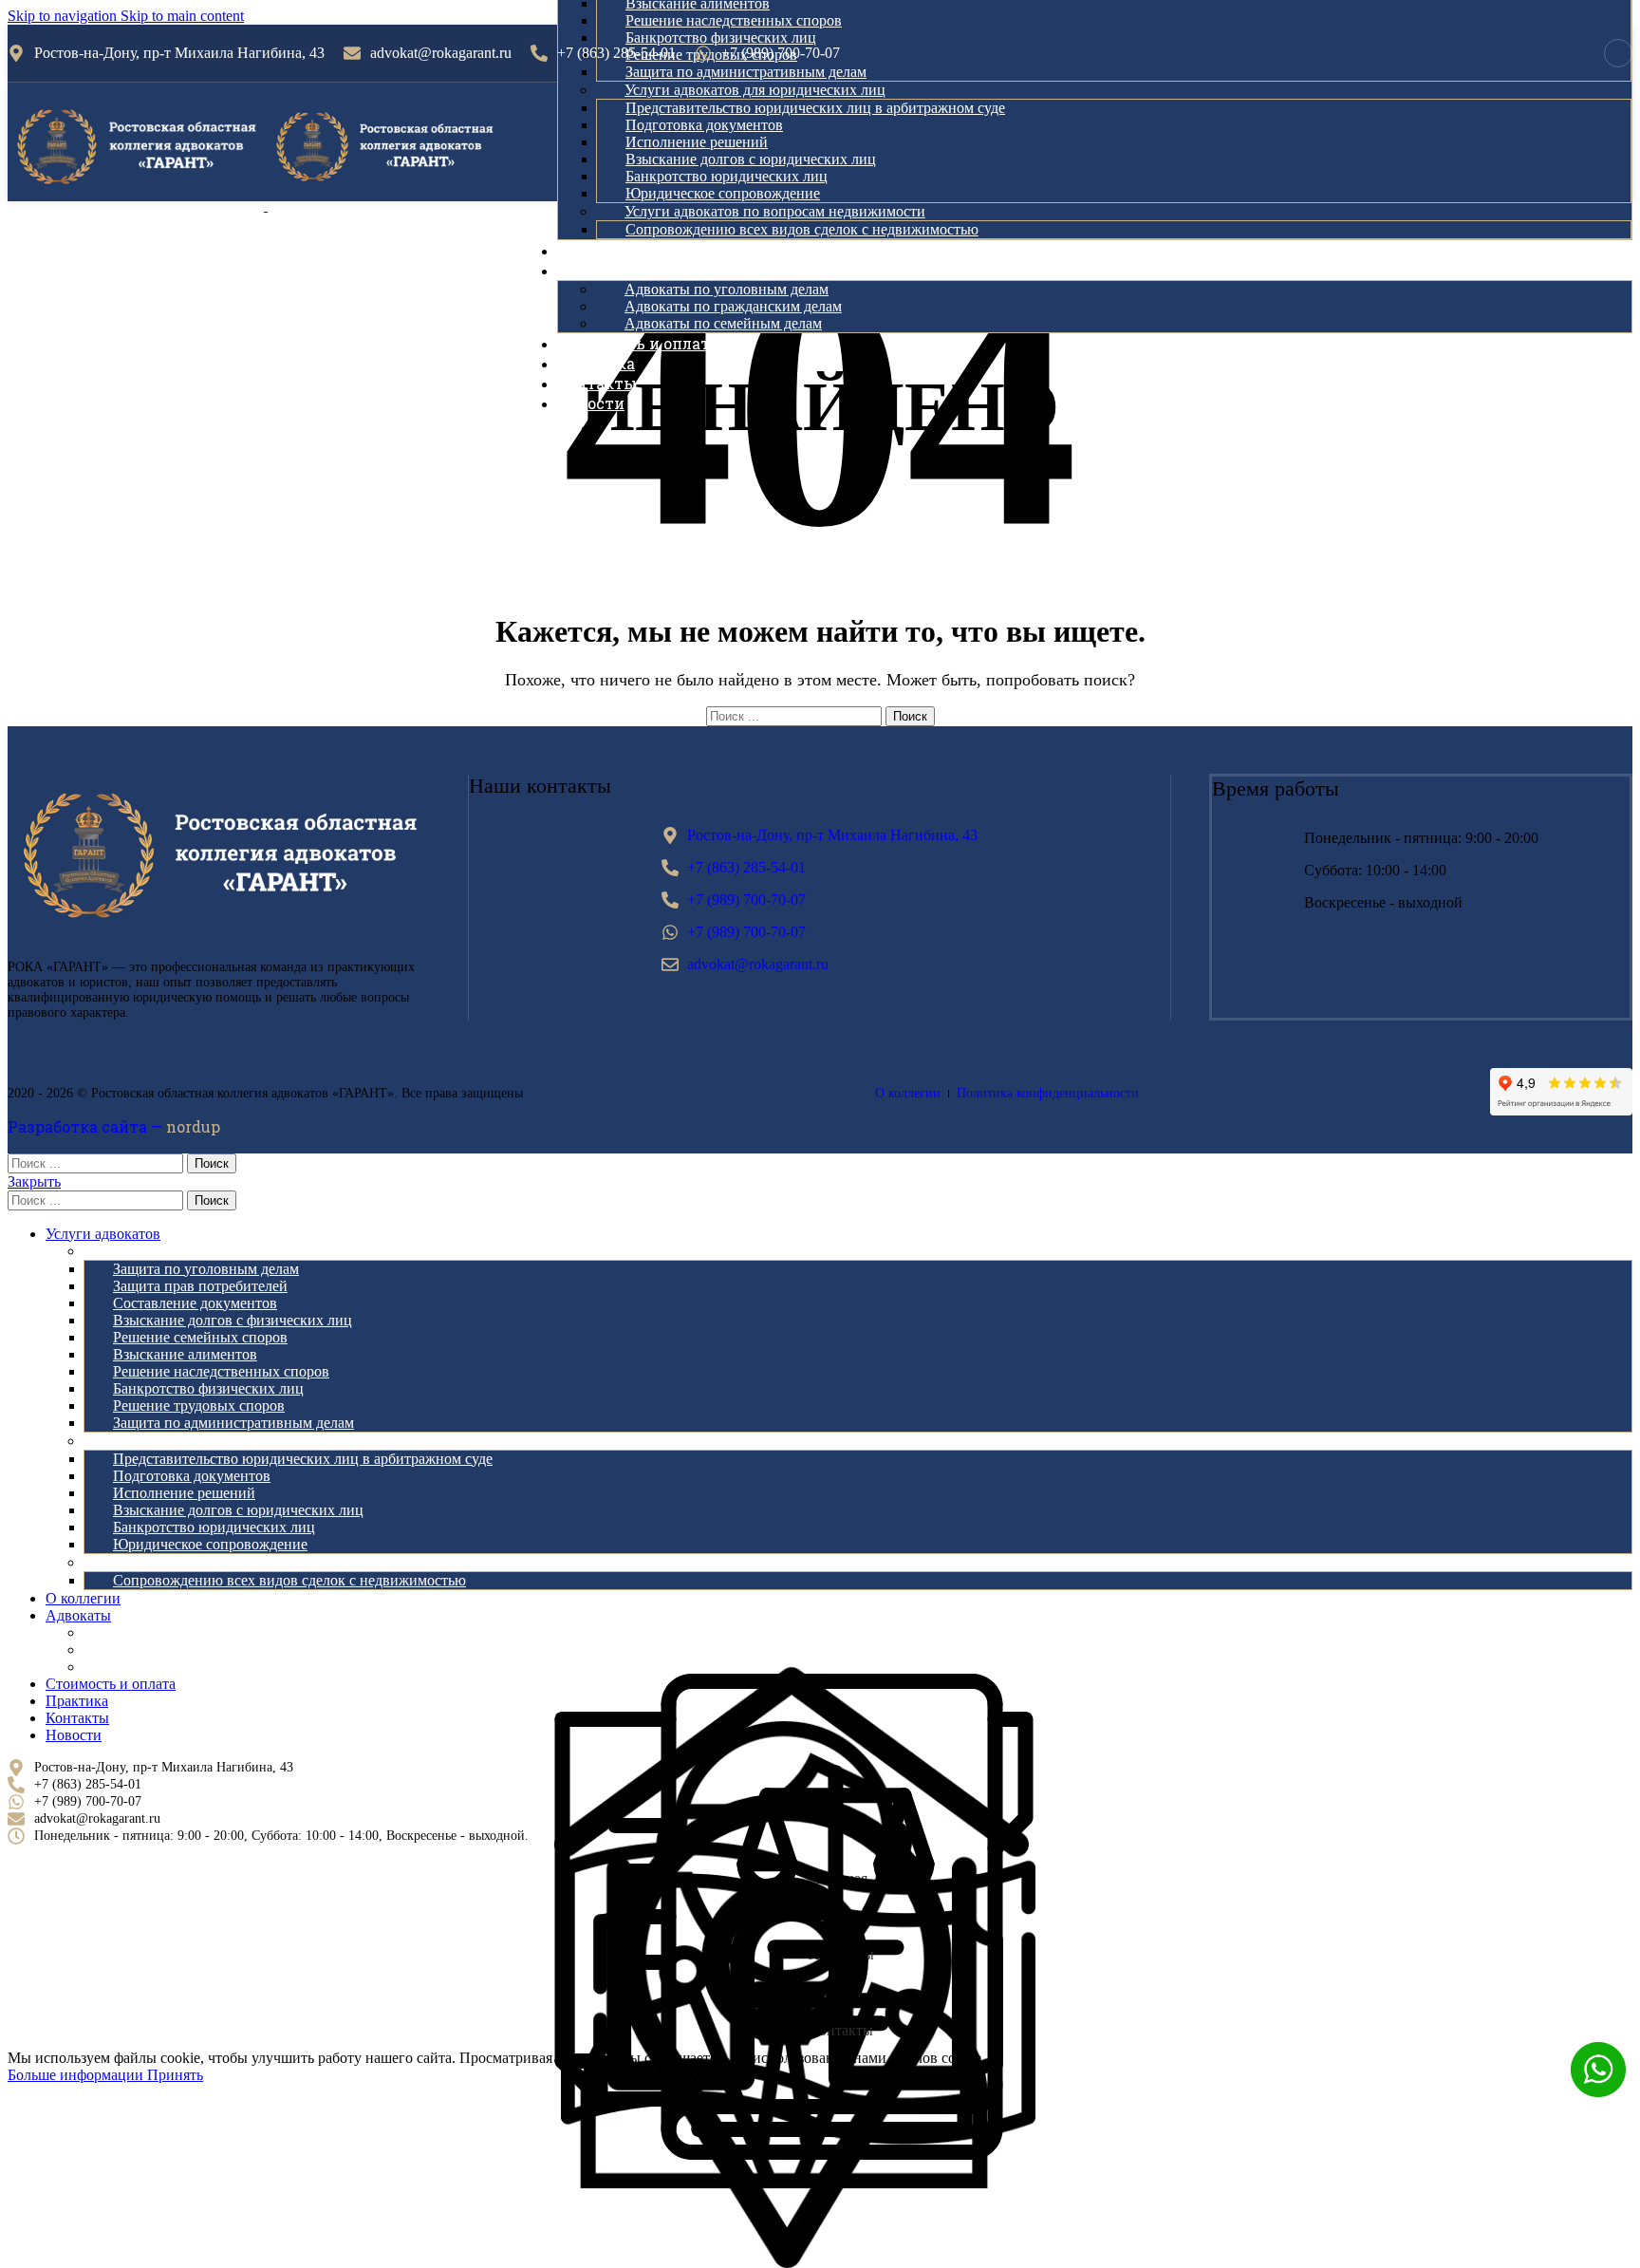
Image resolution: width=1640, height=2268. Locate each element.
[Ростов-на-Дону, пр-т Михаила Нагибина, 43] (16, 53)
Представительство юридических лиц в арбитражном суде (815, 108)
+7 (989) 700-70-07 (781, 53)
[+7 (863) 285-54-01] (539, 53)
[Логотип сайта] (138, 206)
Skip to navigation (64, 16)
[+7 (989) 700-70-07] (703, 53)
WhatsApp (1598, 2070)
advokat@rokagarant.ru (441, 53)
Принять (175, 2075)
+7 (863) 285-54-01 (616, 53)
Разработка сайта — (114, 1126)
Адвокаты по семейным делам (723, 323)
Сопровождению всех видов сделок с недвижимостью (802, 229)
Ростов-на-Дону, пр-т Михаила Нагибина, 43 (179, 53)
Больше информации (77, 2075)
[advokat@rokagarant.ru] (352, 53)
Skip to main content (182, 16)
